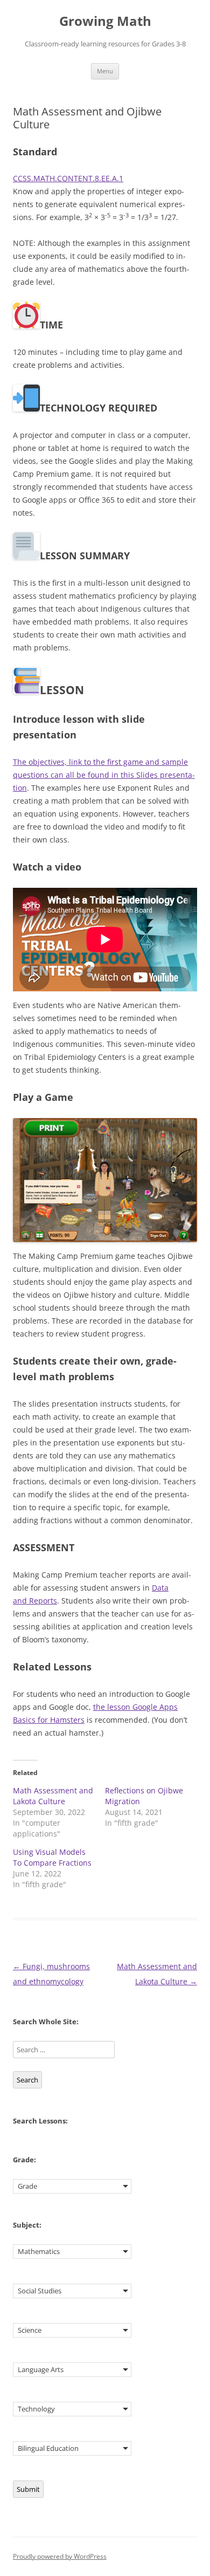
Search (27, 2080)
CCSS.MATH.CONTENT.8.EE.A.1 (68, 178)
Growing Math (105, 21)
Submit (28, 2489)
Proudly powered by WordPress (60, 2556)
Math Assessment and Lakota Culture (53, 1796)
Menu (105, 71)
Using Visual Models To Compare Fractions (52, 1857)
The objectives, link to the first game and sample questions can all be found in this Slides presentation (104, 775)
